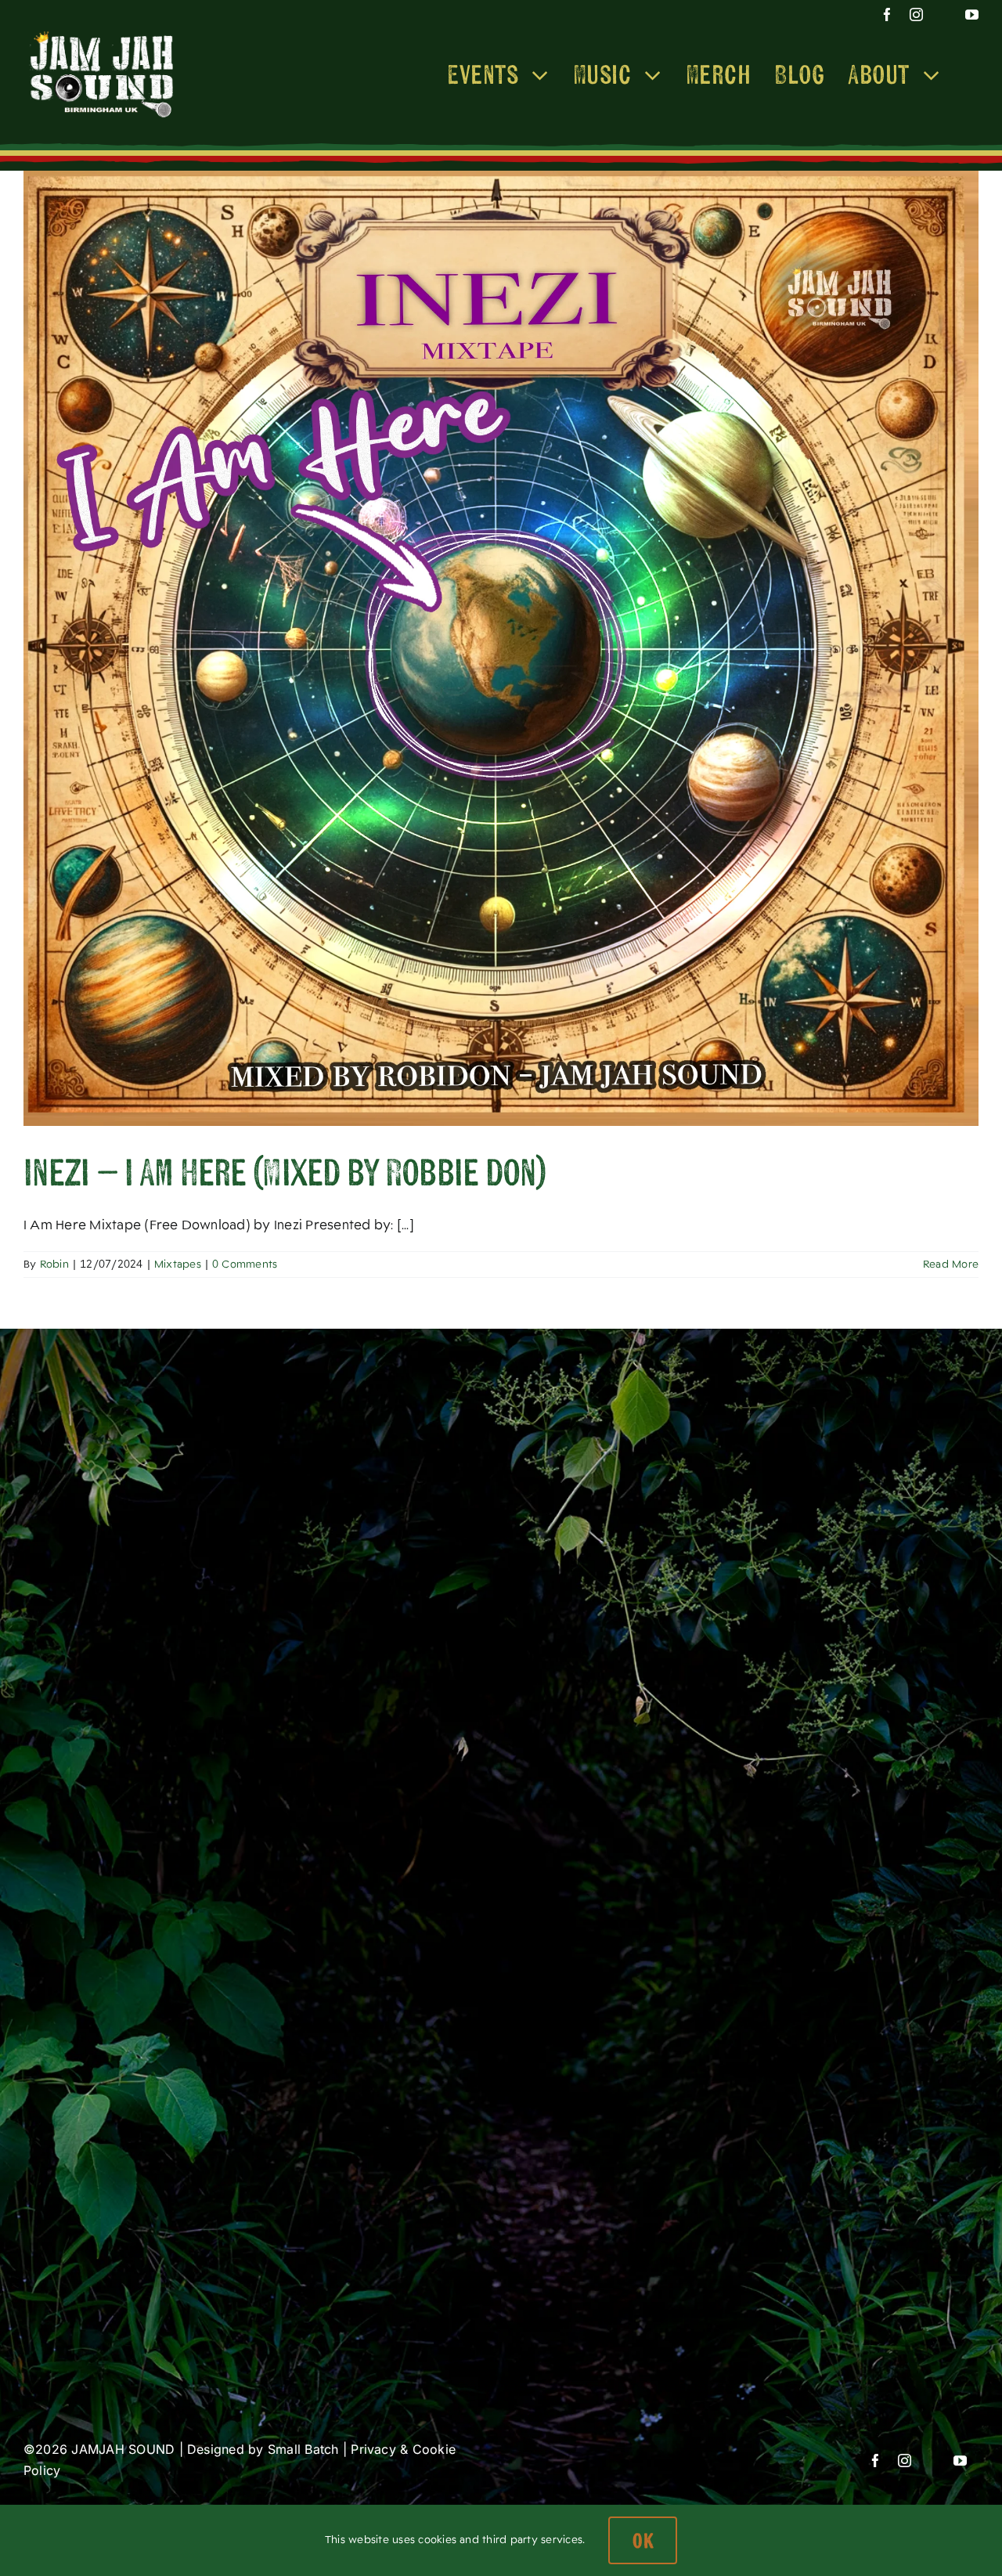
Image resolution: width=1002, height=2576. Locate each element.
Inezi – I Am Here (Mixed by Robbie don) (285, 1172)
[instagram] (910, 14)
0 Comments (245, 1264)
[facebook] (881, 14)
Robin (54, 1264)
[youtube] (972, 14)
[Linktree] (853, 14)
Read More (951, 1264)
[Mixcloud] (941, 14)
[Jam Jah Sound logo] (102, 32)
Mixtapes (178, 1264)
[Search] (970, 74)
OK (643, 2540)
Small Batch (303, 2449)
